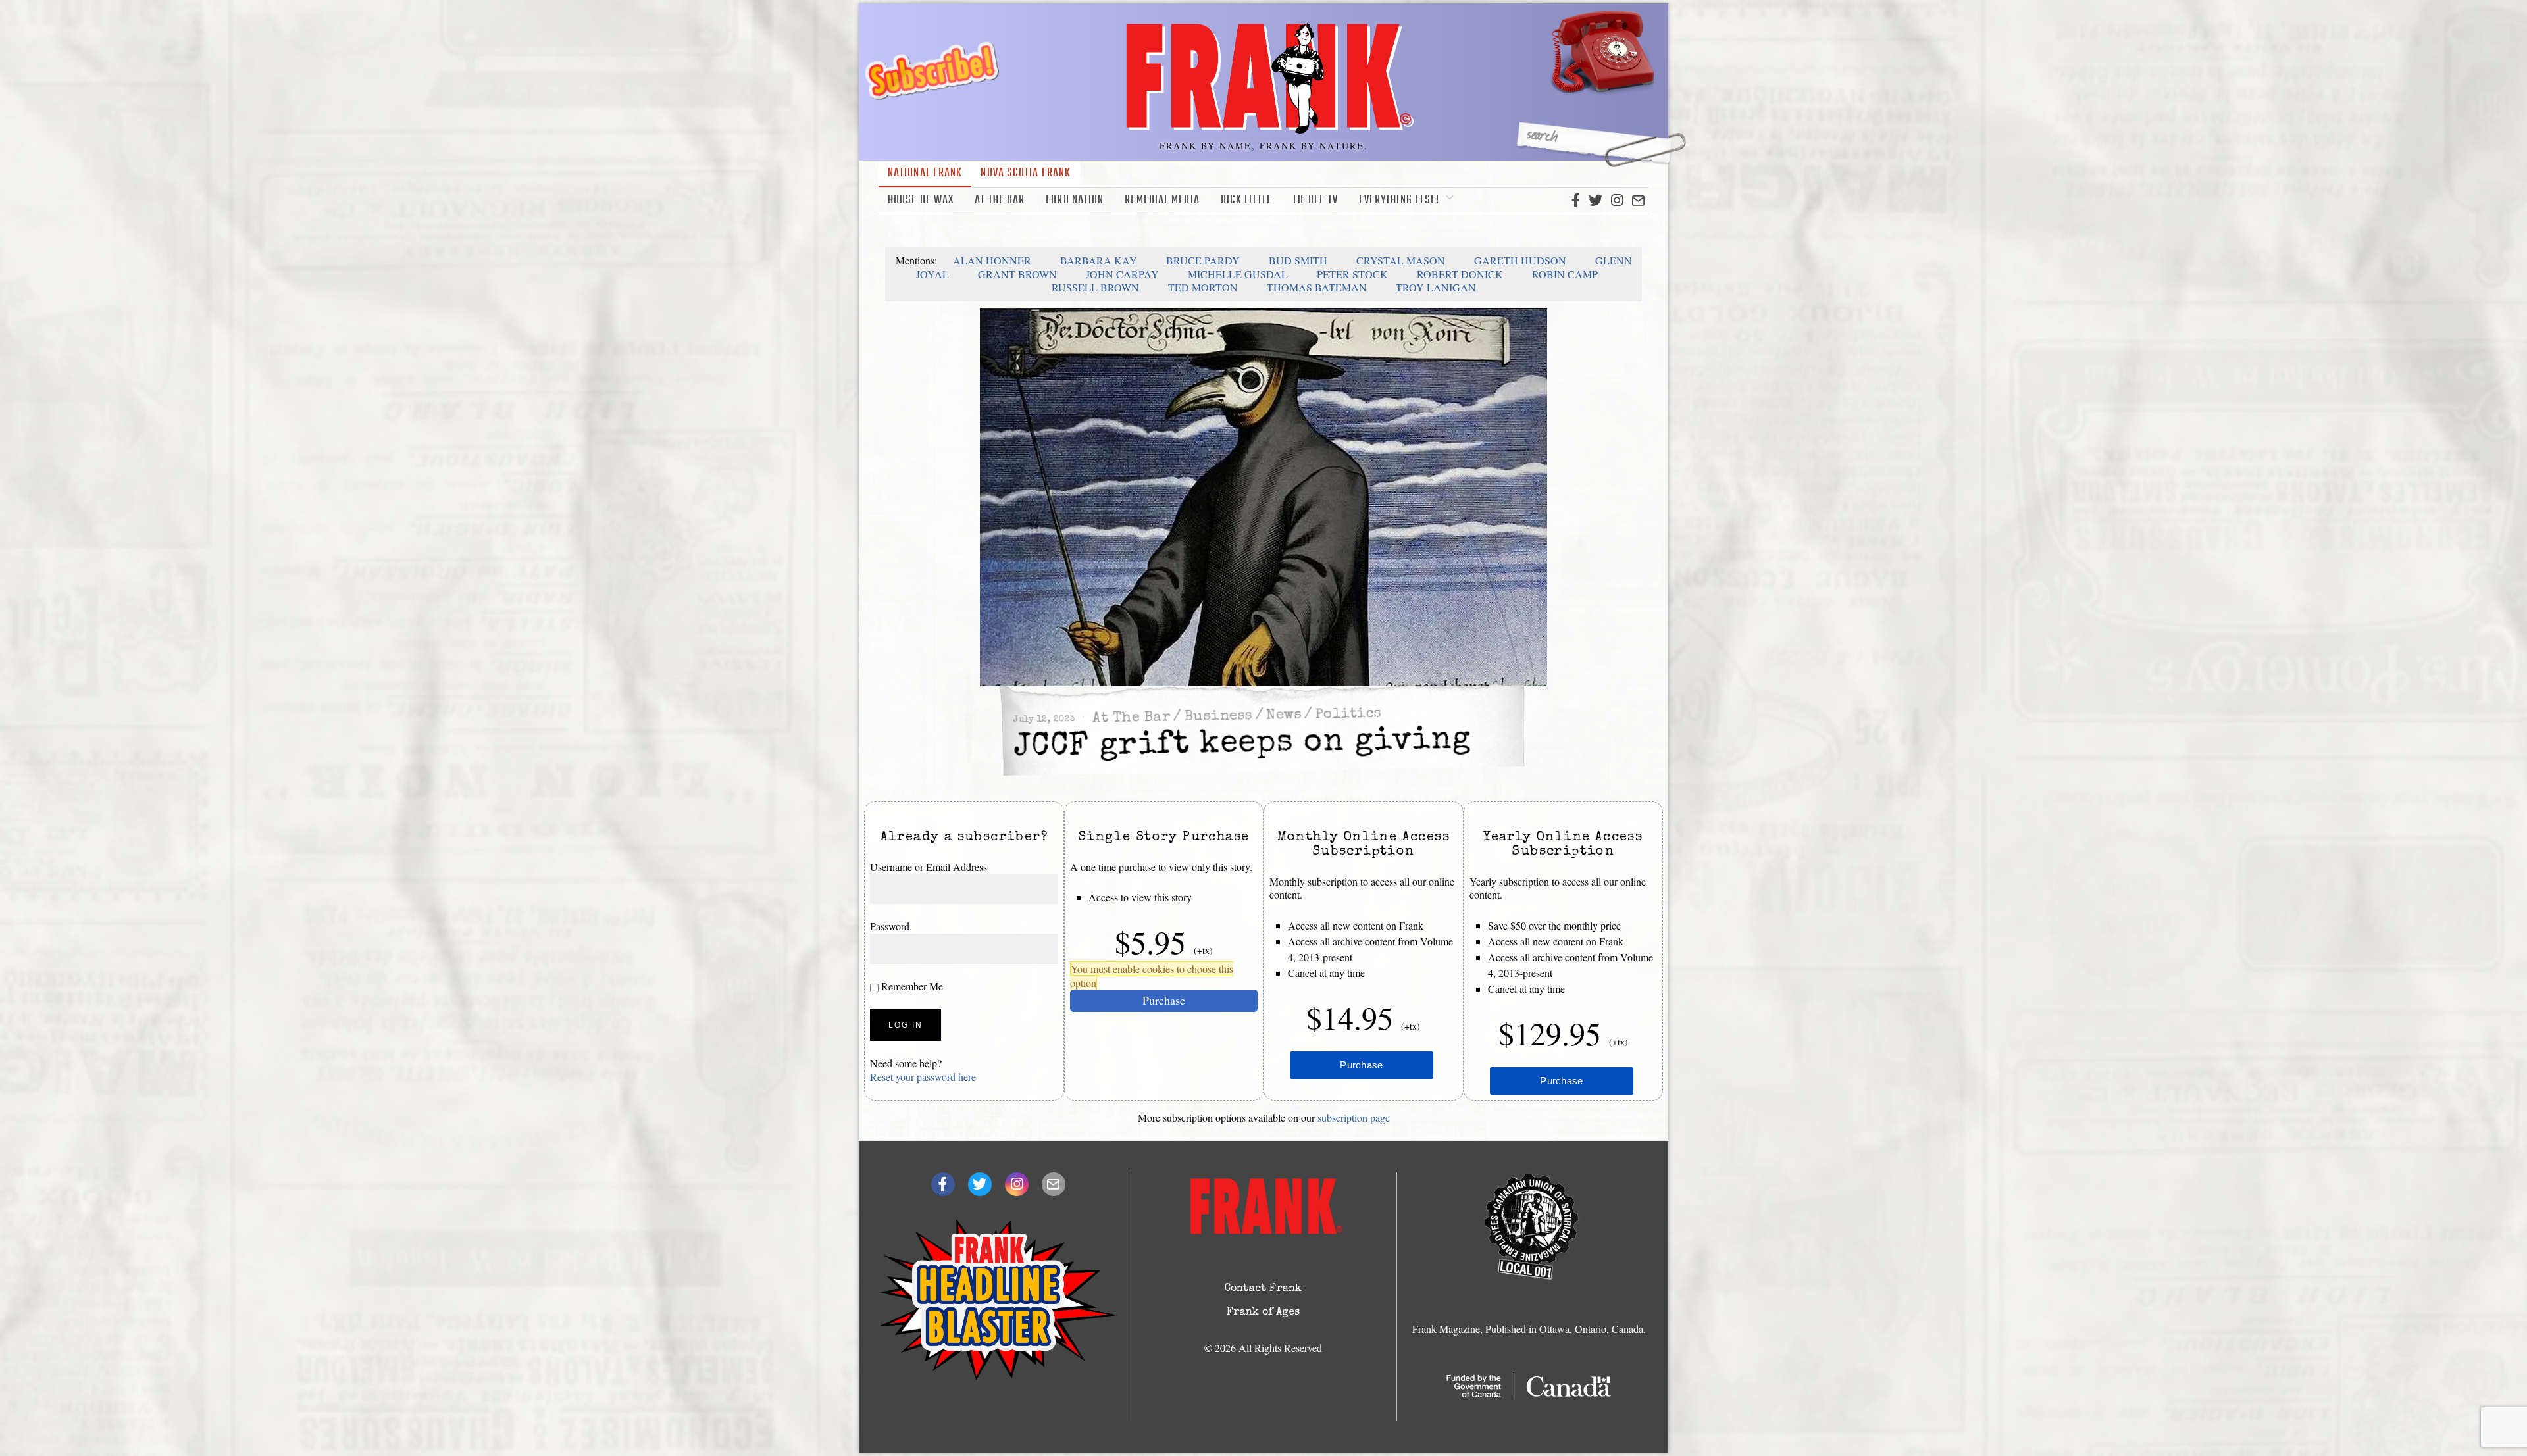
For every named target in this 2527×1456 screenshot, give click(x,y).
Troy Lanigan (1436, 287)
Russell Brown (1095, 287)
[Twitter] (1595, 201)
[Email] (1638, 201)
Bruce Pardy (1203, 260)
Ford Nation (1075, 200)
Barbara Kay (1099, 260)
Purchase (1164, 1000)
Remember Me (911, 986)
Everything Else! (1399, 200)
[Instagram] (1617, 201)
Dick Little (1246, 200)
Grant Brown (1017, 274)
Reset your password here (923, 1077)
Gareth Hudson (1520, 260)
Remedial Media (1162, 200)
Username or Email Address (929, 867)
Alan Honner (992, 260)
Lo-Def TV (1315, 200)
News (1284, 716)
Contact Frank (1263, 1289)
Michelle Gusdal (1238, 274)
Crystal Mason (1401, 260)
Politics (1348, 715)
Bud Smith (1298, 260)
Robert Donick (1460, 274)
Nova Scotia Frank (1026, 173)
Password (890, 926)
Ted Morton (1203, 287)
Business (1218, 717)
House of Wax (921, 200)
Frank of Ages (1263, 1313)
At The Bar (1000, 200)
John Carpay (1122, 274)
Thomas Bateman (1317, 287)
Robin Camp (1565, 274)
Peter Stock (1352, 274)
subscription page (1354, 1117)
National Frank (925, 173)
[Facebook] (1576, 201)
